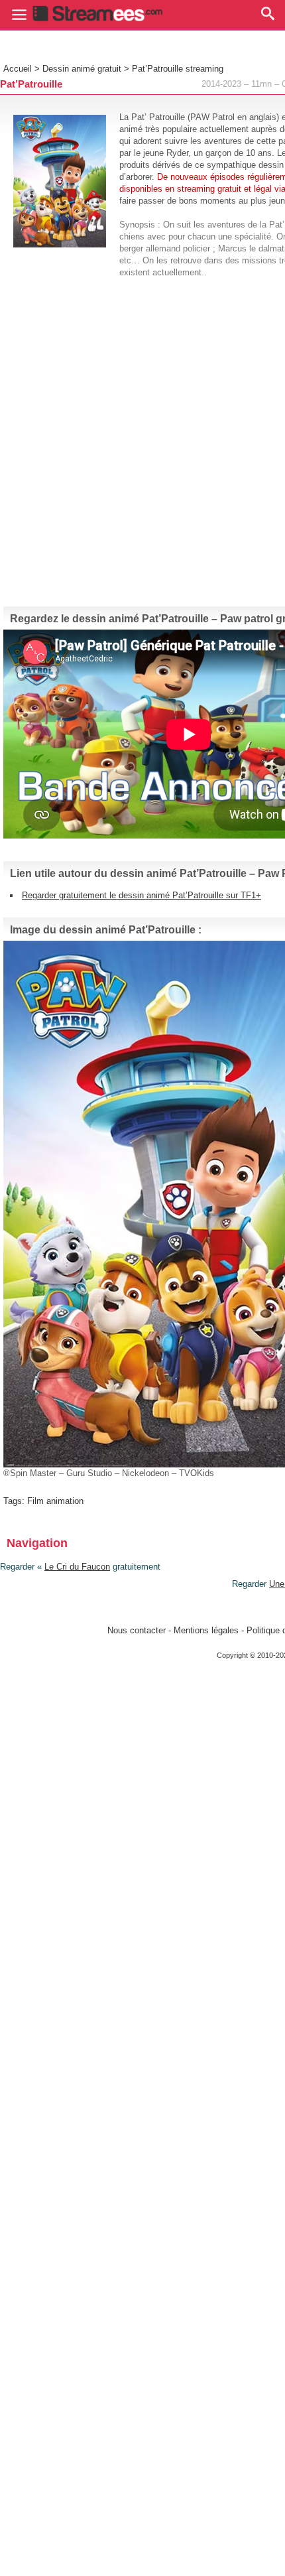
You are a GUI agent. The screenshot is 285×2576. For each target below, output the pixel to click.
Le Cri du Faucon (77, 1567)
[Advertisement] (142, 437)
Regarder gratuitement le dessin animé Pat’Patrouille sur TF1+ (142, 895)
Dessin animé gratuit (82, 69)
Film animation (55, 1501)
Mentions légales (206, 1630)
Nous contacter (137, 1630)
